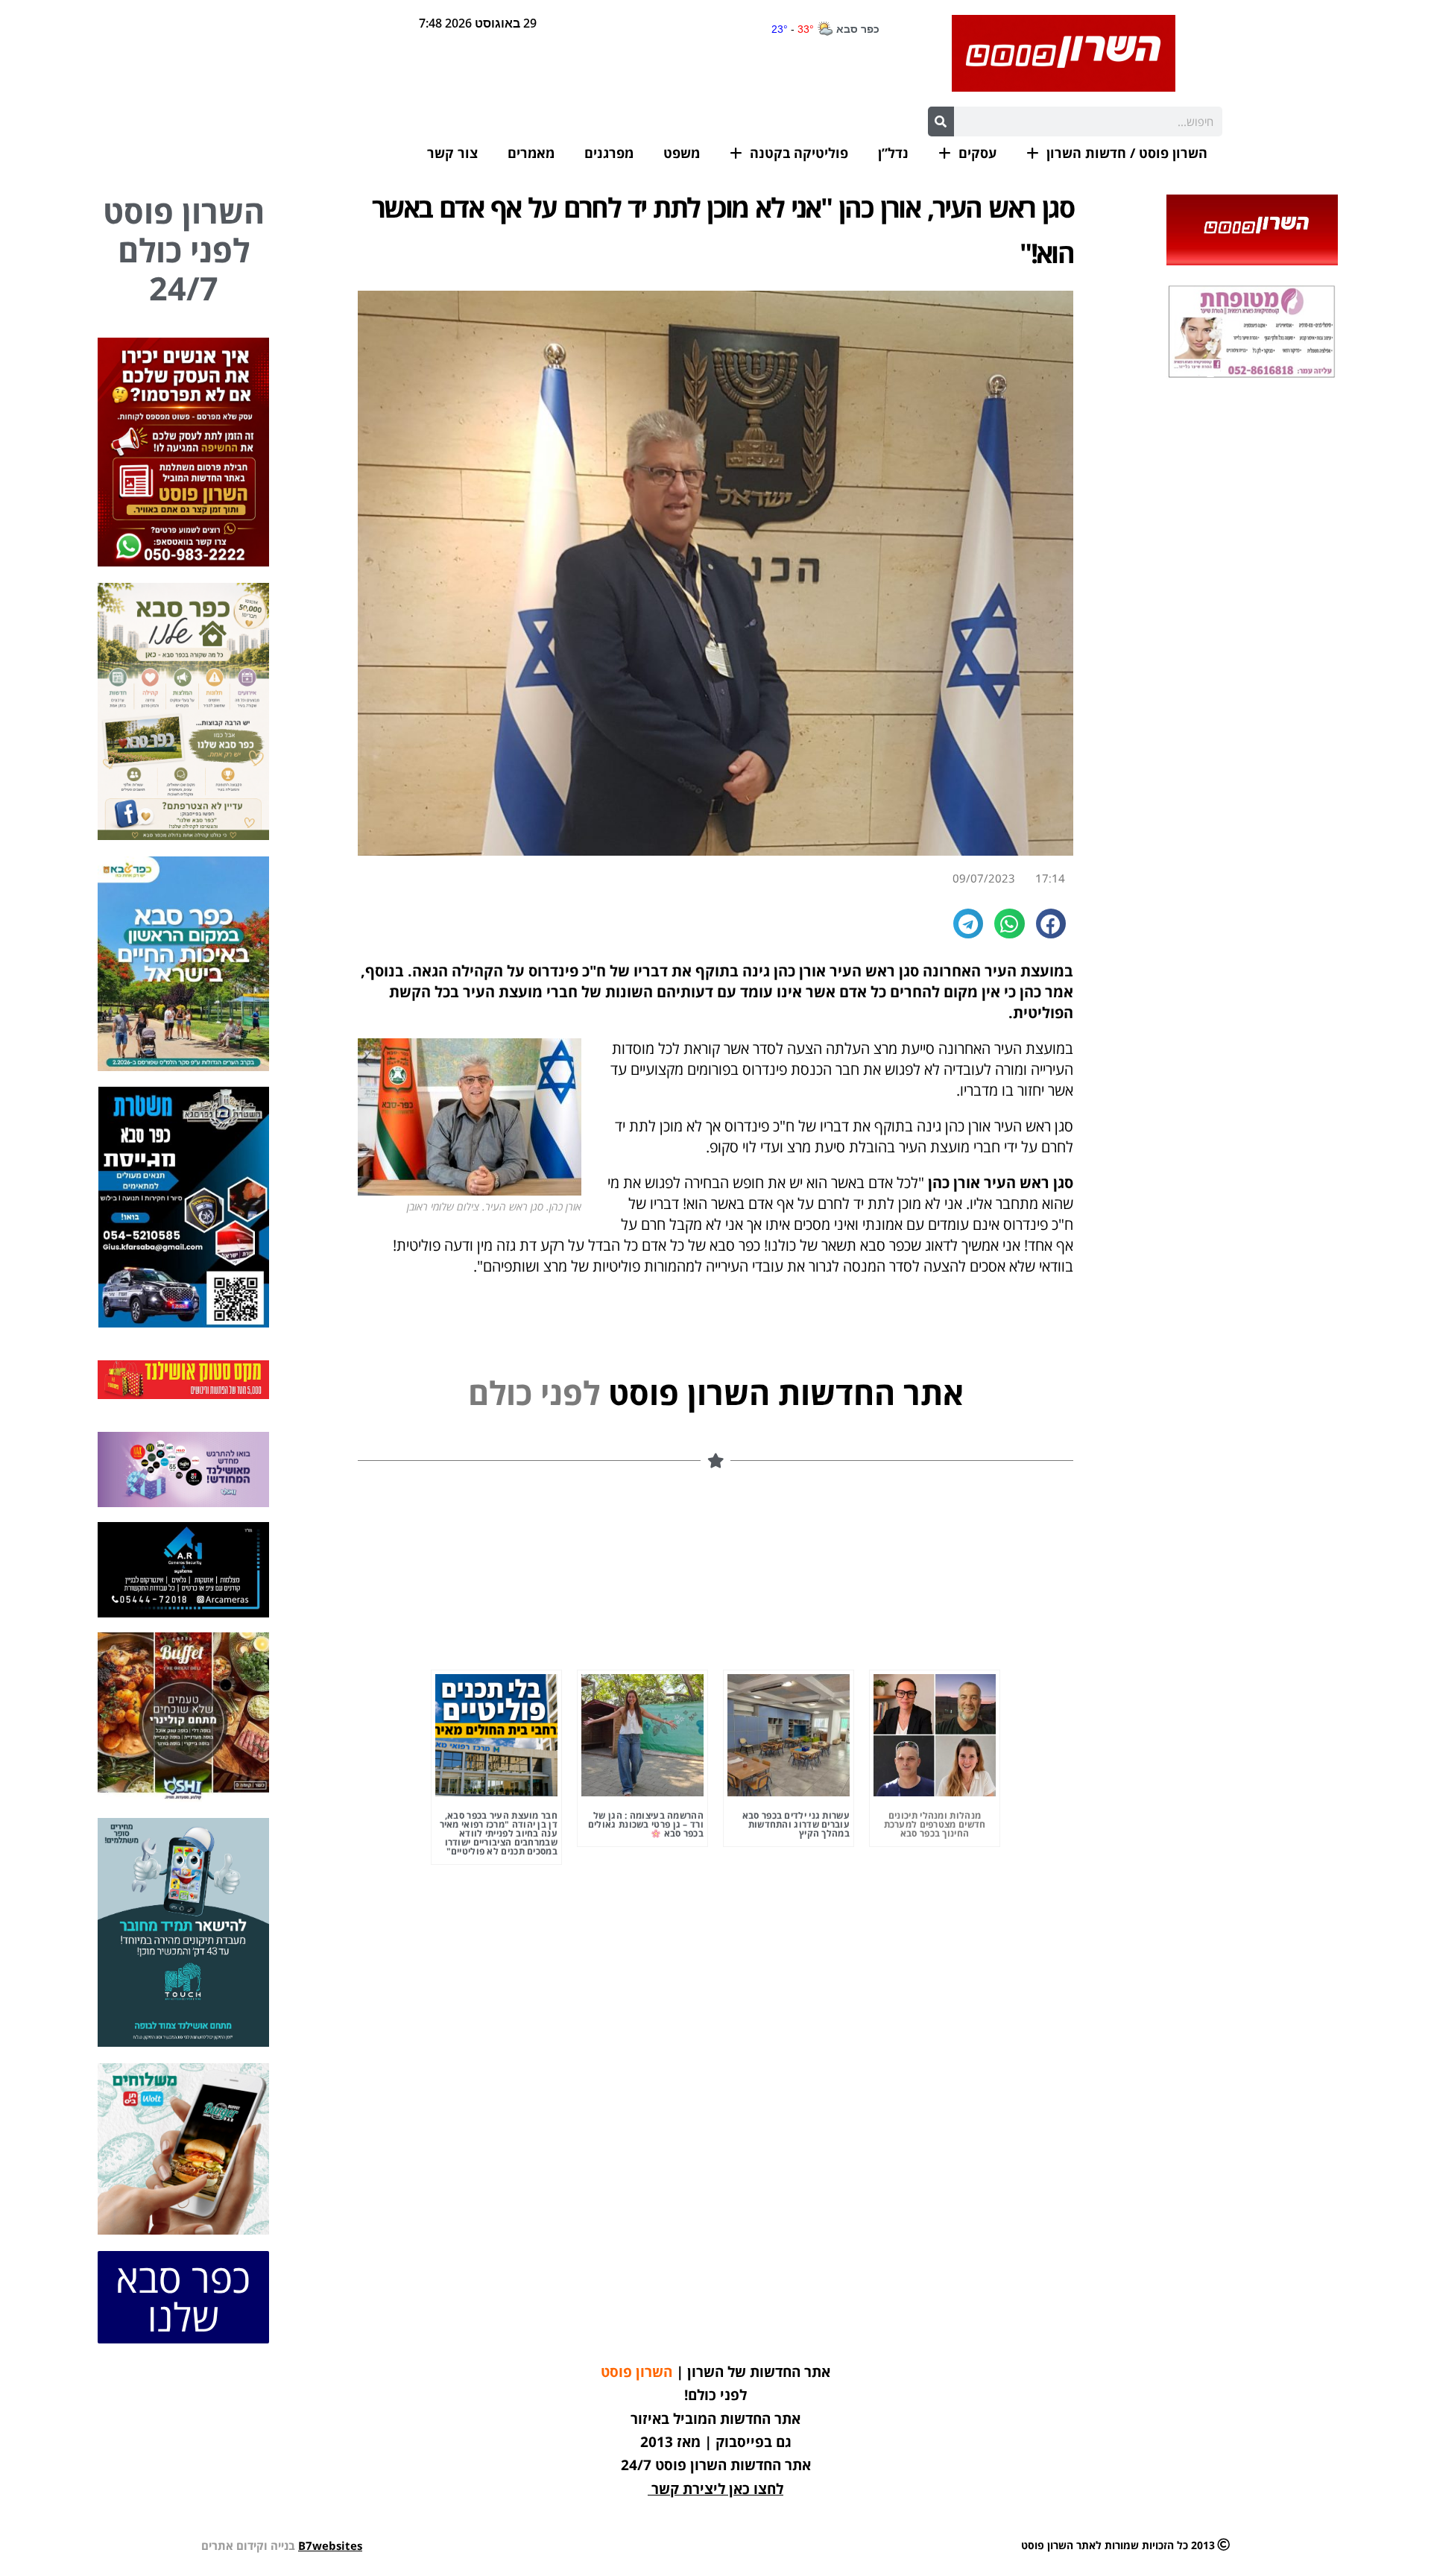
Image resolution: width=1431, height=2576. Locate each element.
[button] (1051, 924)
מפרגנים (609, 153)
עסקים (977, 153)
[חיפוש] (941, 121)
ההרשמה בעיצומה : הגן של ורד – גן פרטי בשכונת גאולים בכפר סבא (646, 1825)
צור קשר (452, 153)
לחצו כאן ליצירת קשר (717, 2489)
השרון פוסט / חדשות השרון (1127, 153)
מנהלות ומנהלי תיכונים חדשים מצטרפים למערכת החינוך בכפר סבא (935, 1824)
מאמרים (531, 153)
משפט (682, 153)
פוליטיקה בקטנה (799, 153)
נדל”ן (893, 153)
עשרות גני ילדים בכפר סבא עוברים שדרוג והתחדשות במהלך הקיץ (796, 1824)
